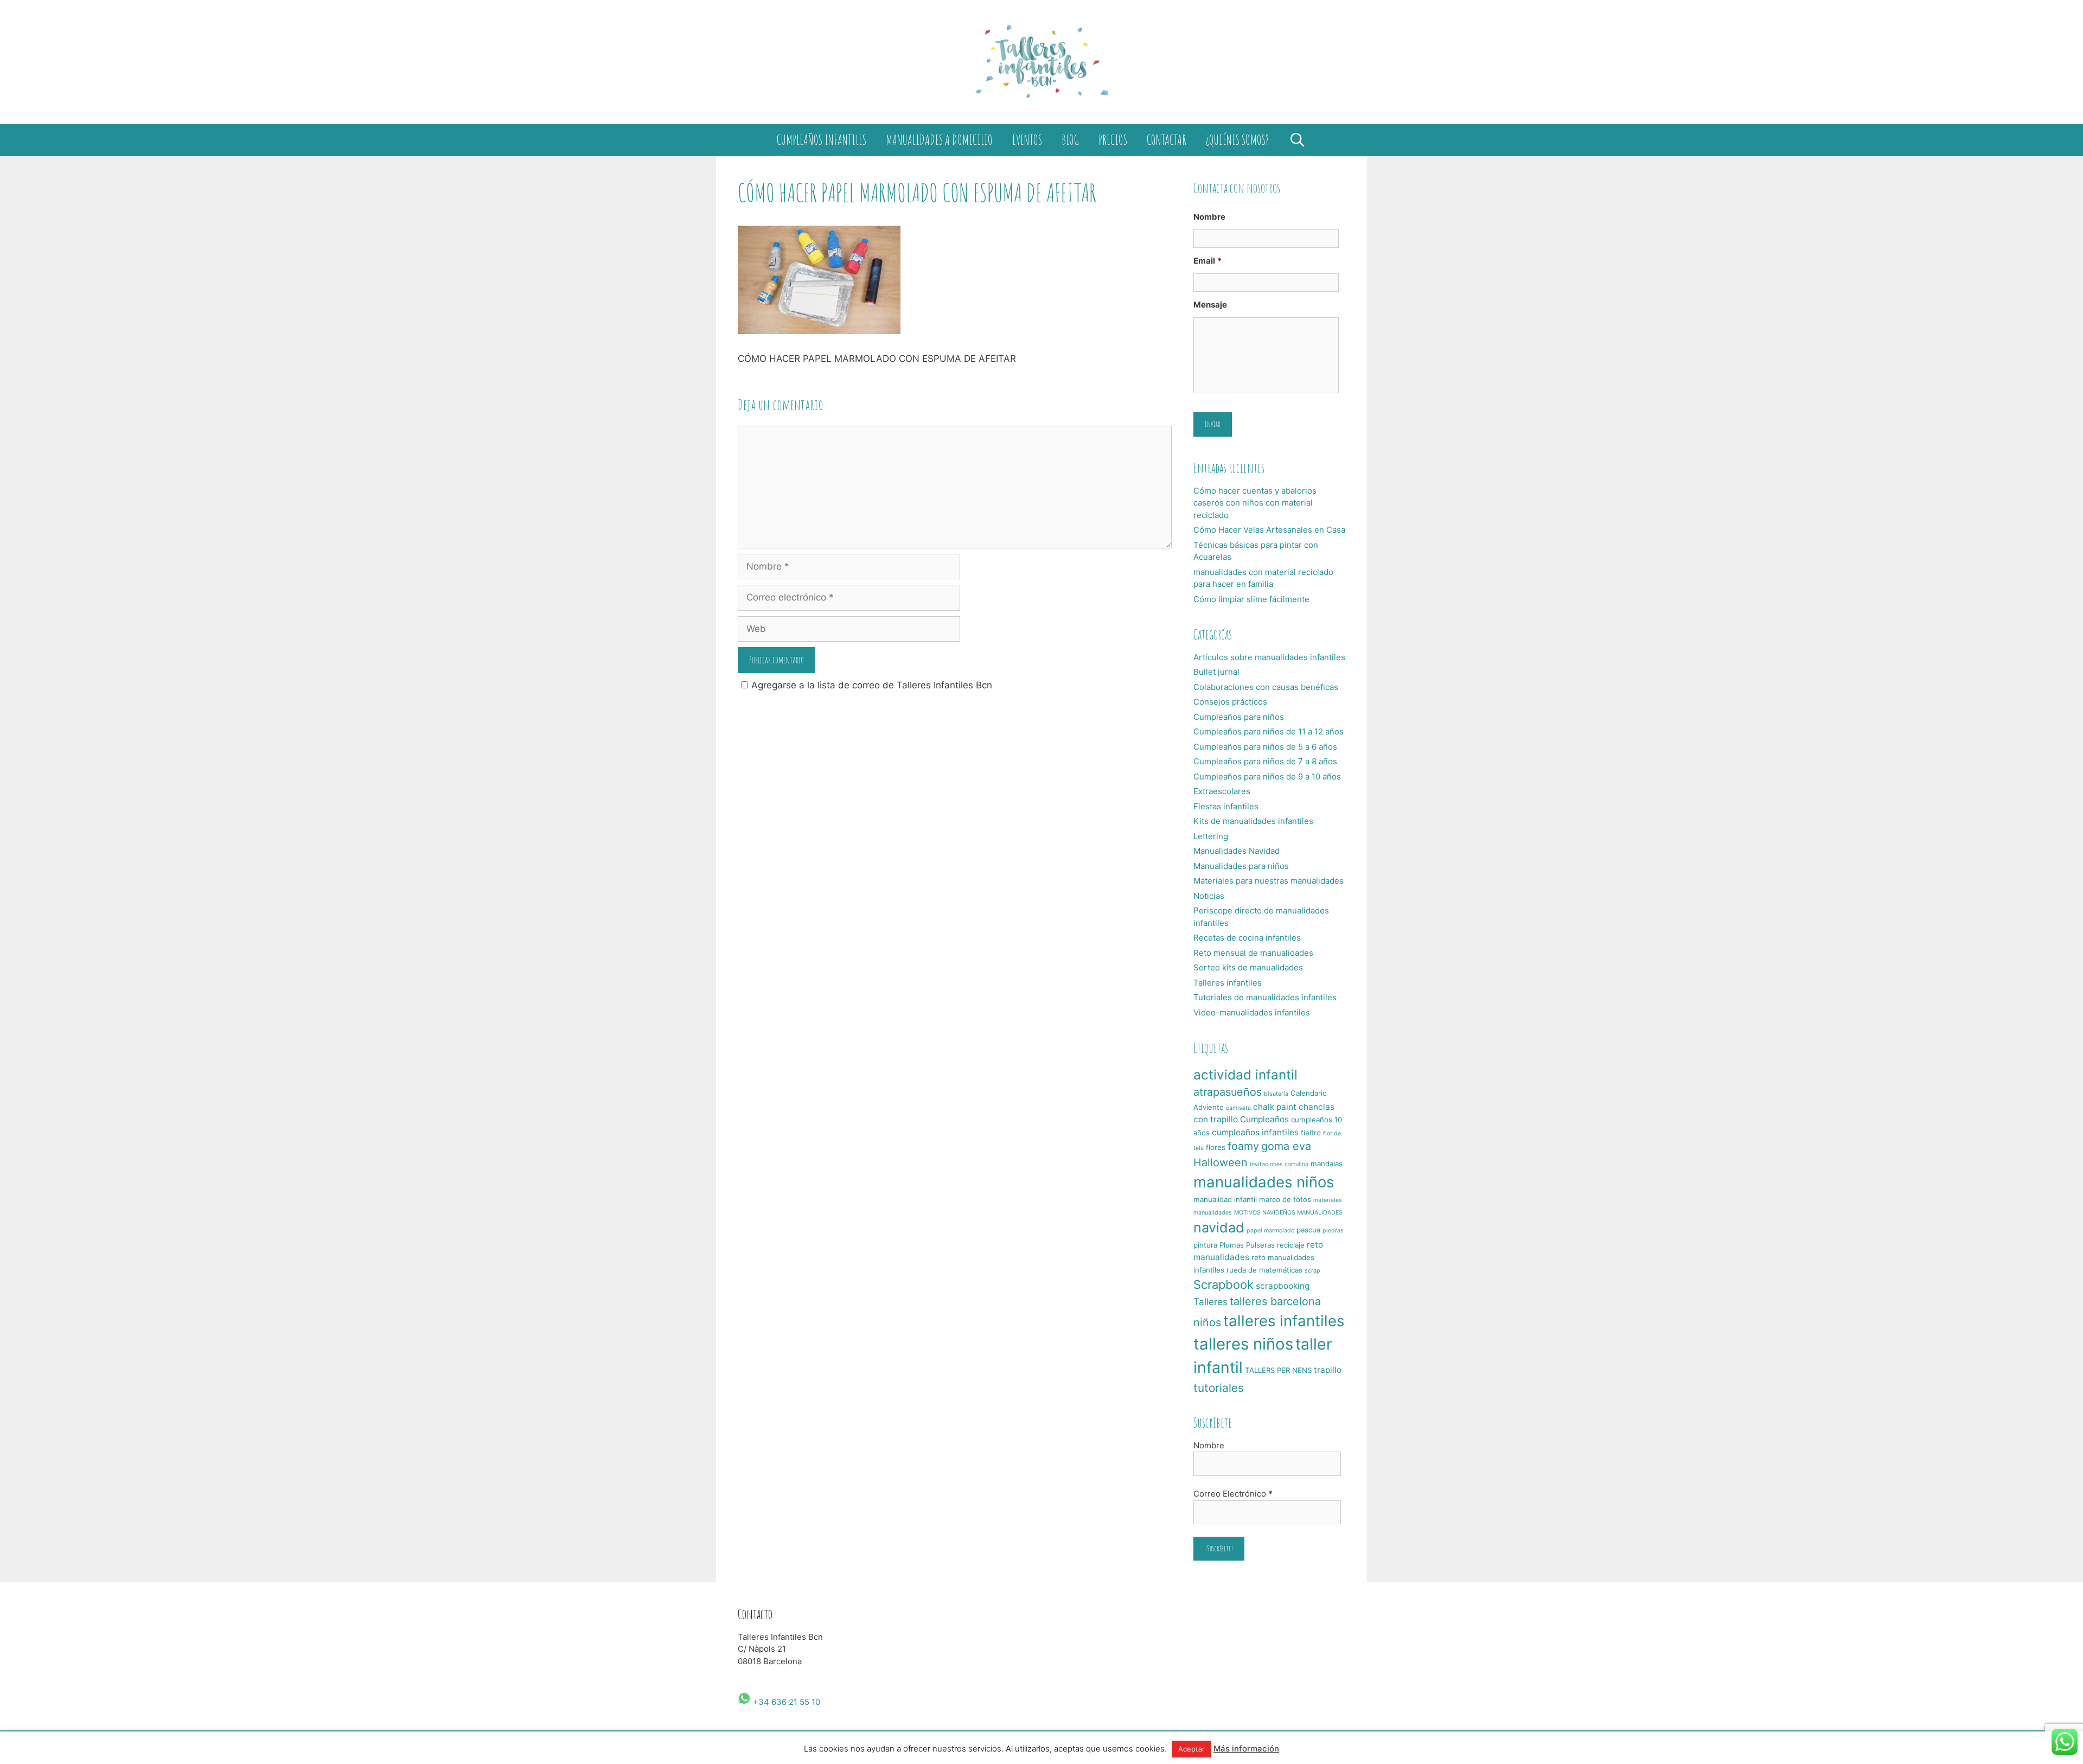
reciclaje (1291, 1245)
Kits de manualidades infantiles (1253, 821)
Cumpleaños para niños (1239, 717)
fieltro (1311, 1133)
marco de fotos (1285, 1199)
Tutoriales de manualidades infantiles (1265, 997)
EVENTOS (1027, 140)
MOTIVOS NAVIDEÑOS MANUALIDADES (1288, 1213)
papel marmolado (1270, 1231)
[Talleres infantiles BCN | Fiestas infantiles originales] (1041, 61)
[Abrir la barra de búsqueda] (1297, 140)
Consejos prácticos (1230, 702)
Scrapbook (1223, 1284)
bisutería (1276, 1094)
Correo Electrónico (1233, 1494)
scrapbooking (1283, 1286)
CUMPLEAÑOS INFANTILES (822, 140)
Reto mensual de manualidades (1253, 953)
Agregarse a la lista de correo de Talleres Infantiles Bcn (872, 685)
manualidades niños (1264, 1182)
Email (1207, 261)
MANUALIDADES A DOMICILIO (939, 140)
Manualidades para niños (1241, 866)
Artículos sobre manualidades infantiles (1269, 657)
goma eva (1286, 1146)
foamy (1243, 1146)
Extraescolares (1222, 791)
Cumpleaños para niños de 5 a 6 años (1265, 747)
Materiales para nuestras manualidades (1269, 881)
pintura (1205, 1245)
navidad (1219, 1228)
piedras (1333, 1231)
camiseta (1238, 1108)
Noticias (1209, 896)
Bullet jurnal (1216, 672)
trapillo (1328, 1370)
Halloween (1221, 1162)
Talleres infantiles (1228, 983)
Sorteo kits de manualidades (1248, 967)
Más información (1246, 1749)
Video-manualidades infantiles (1252, 1012)
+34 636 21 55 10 (785, 1702)
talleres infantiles (1284, 1321)
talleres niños (1243, 1344)
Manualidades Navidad (1237, 851)
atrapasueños (1228, 1092)
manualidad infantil (1225, 1199)
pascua (1308, 1230)
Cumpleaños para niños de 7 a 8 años (1265, 761)
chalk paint (1275, 1107)
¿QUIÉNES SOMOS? (1237, 140)
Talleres (1210, 1302)
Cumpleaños (1264, 1119)
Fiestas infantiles (1226, 806)
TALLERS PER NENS (1278, 1370)
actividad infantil (1245, 1075)
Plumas (1232, 1245)
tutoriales (1219, 1388)
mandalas (1327, 1164)
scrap (1312, 1271)
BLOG (1070, 140)
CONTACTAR (1167, 140)
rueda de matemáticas (1264, 1270)
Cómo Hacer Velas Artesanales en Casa (1269, 530)
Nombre (1209, 217)
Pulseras (1260, 1245)
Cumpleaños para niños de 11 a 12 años (1269, 731)
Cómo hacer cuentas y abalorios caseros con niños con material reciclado (1255, 503)
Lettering (1211, 836)
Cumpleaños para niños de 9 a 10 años (1267, 776)
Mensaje (1210, 305)
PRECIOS (1113, 140)
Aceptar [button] (1191, 1749)
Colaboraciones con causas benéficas (1266, 687)
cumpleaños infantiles (1255, 1132)
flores (1216, 1147)
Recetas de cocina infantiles (1247, 938)
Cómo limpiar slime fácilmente (1251, 599)
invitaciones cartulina (1279, 1164)
